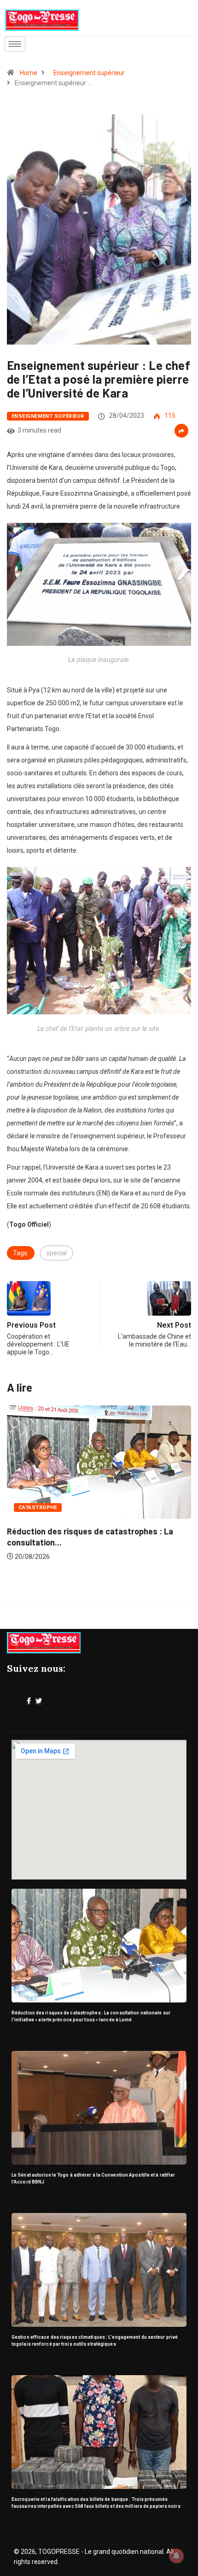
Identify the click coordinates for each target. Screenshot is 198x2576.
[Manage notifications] (176, 2556)
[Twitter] (39, 1701)
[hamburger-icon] (15, 44)
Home (29, 73)
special (57, 1253)
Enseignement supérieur (89, 73)
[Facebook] (29, 1701)
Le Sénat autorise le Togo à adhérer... (85, 1541)
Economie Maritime (54, 1517)
